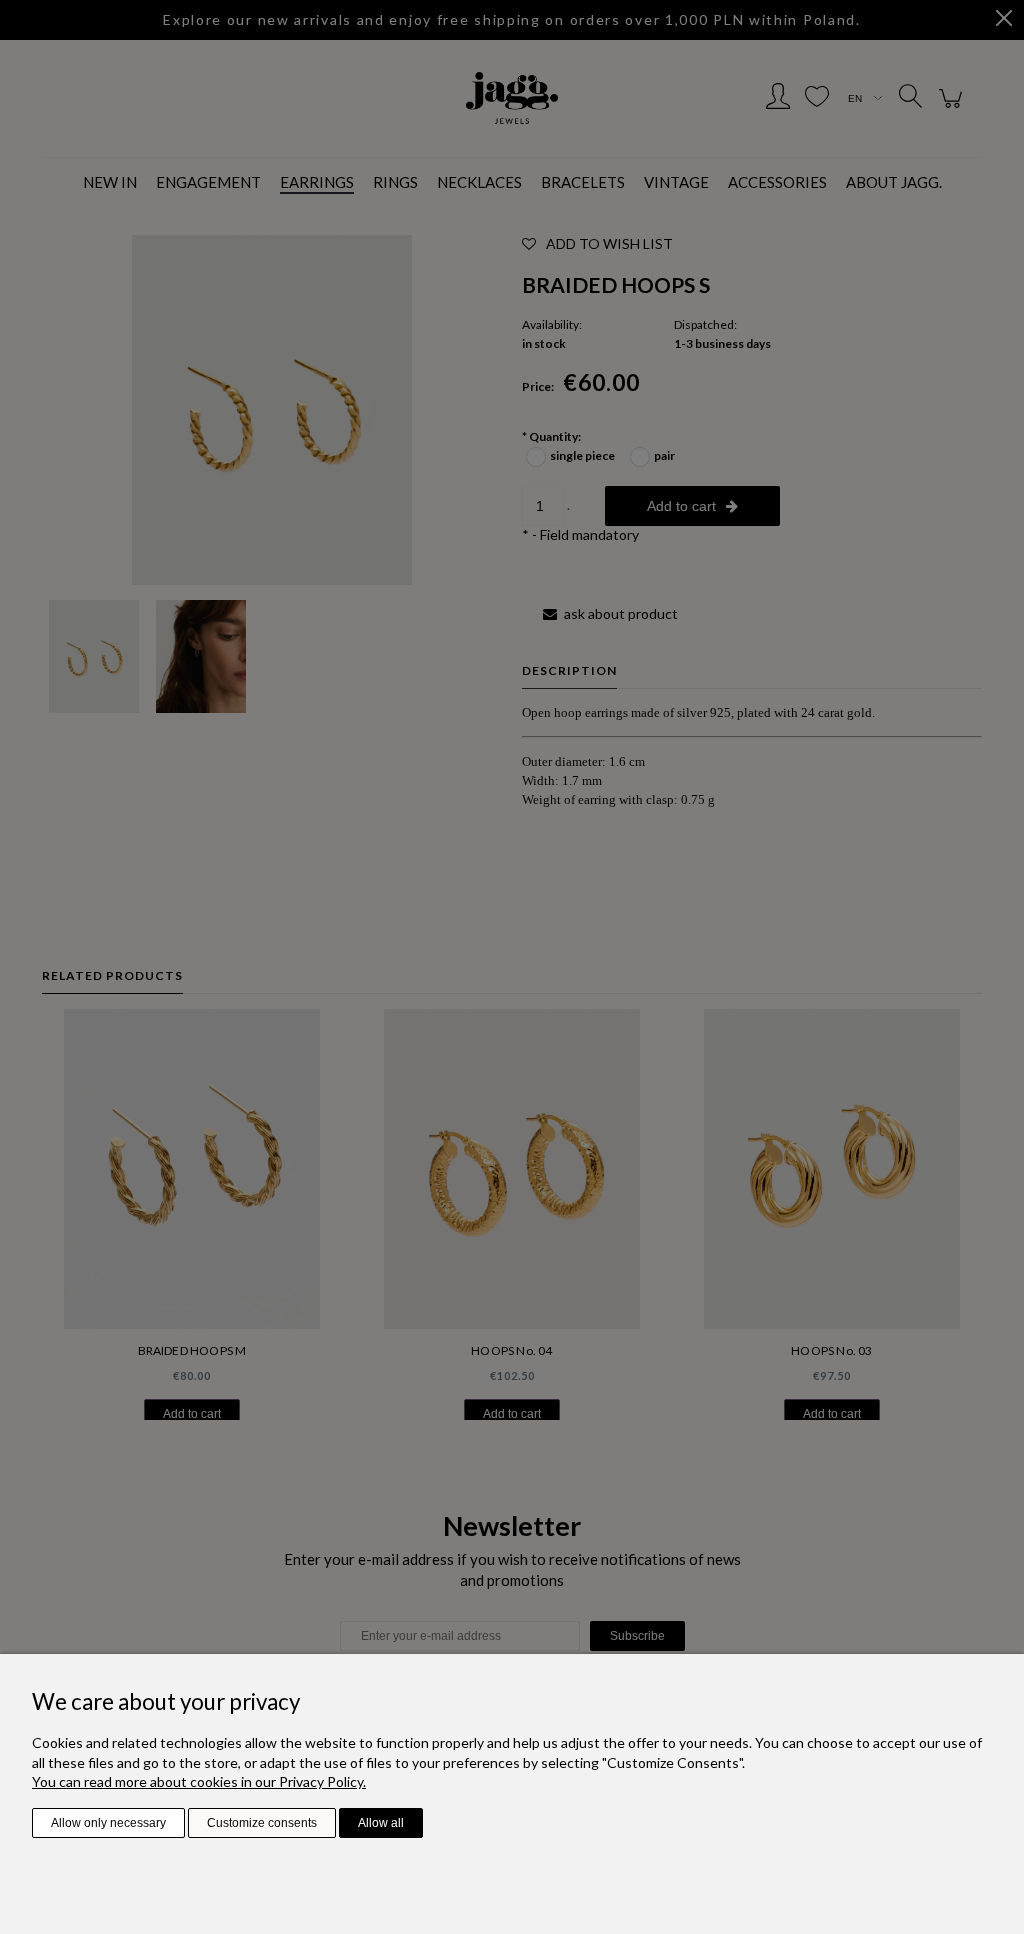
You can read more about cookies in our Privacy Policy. (199, 1781)
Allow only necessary (108, 1823)
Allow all (381, 1823)
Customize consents (262, 1823)
